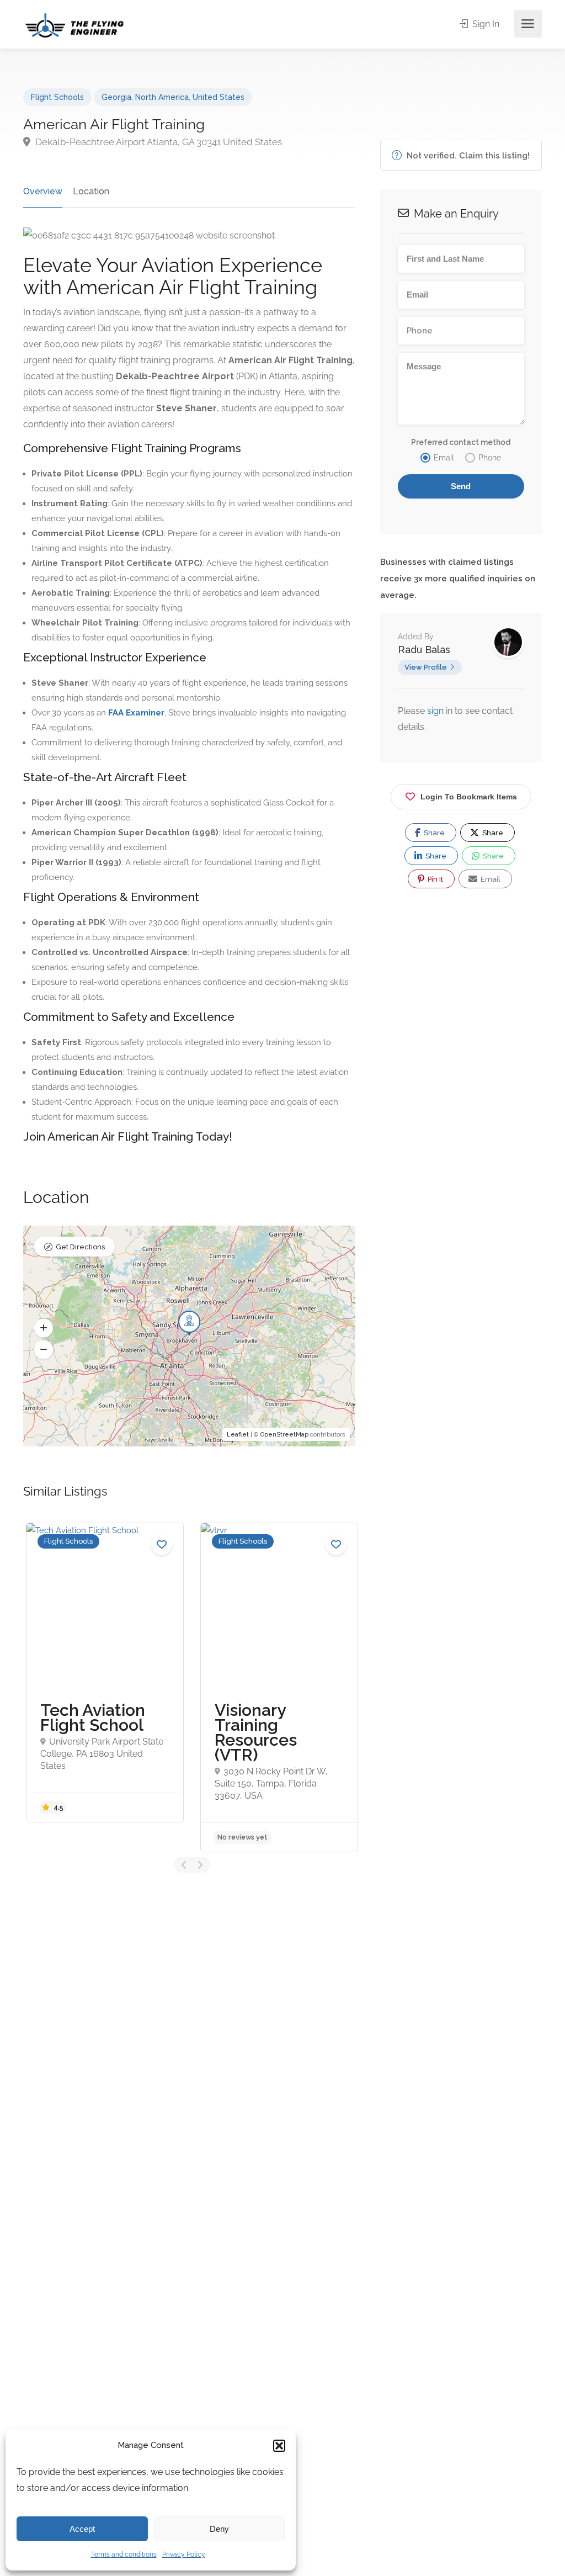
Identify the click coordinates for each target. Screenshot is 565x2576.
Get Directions (80, 1247)
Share (433, 833)
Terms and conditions (124, 2554)
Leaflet (238, 1435)
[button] (279, 2446)
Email (490, 879)
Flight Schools (57, 97)
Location (91, 191)
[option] (105, 1672)
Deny (219, 2529)
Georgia (116, 97)
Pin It (435, 879)
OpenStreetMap (284, 1435)
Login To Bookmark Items (469, 797)
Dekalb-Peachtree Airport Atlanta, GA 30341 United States (158, 142)
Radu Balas (424, 650)
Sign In (485, 24)
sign (436, 711)
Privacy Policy (184, 2554)
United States (218, 97)
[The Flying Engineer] (74, 25)
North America (162, 97)
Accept (82, 2529)
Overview (43, 191)
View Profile (426, 667)
